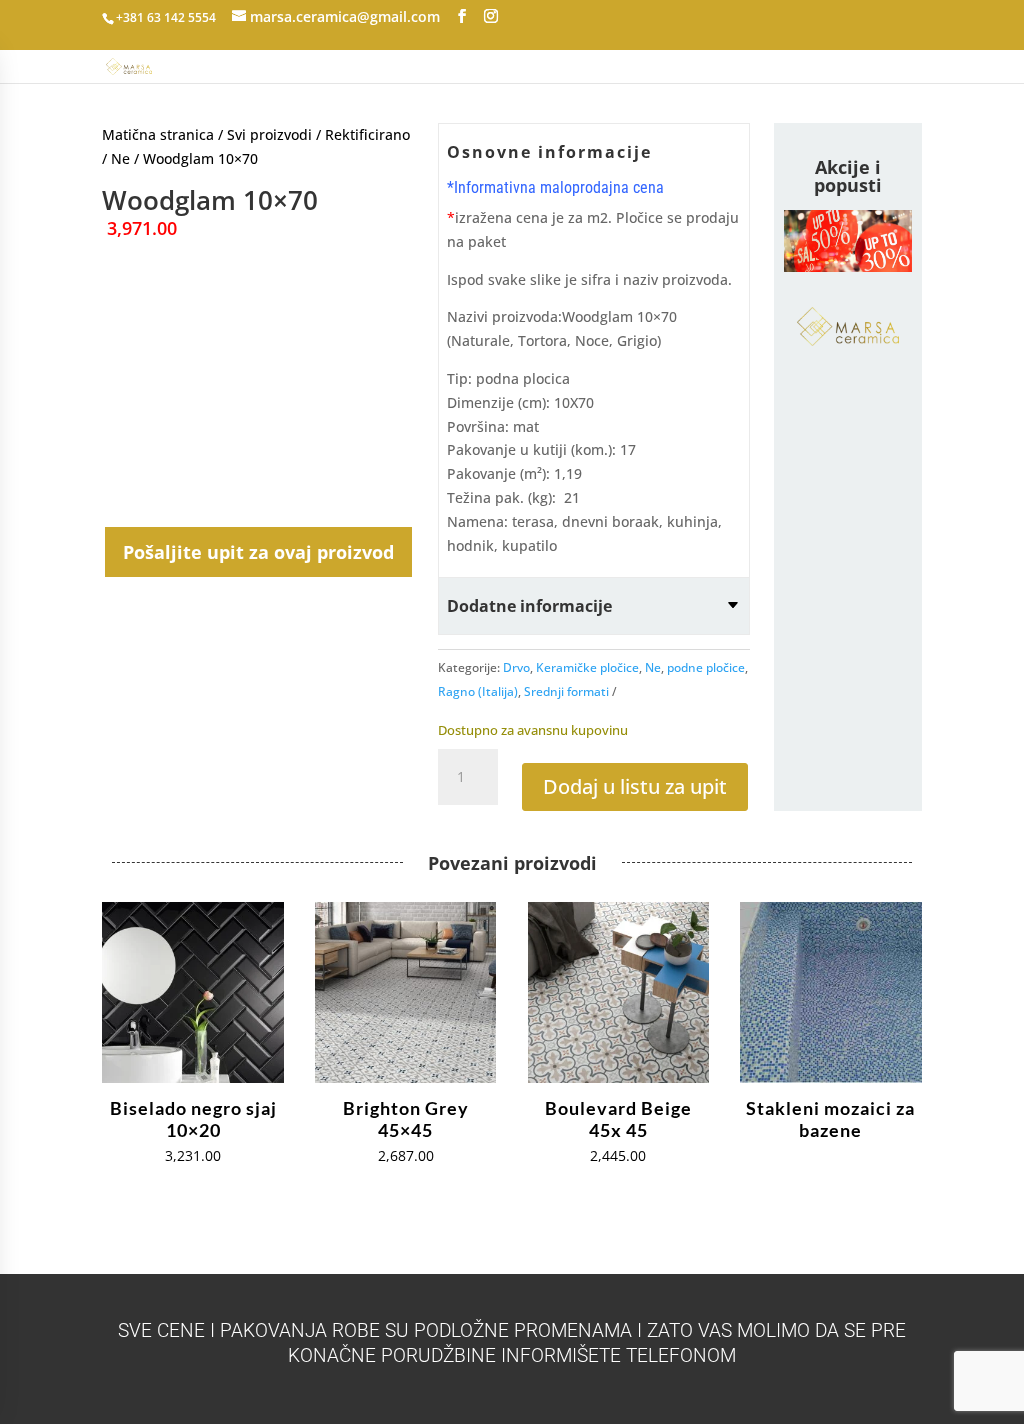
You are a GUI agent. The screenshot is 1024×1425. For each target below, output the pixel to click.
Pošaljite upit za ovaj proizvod (258, 552)
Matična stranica (158, 134)
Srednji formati (566, 691)
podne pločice (706, 667)
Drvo (516, 667)
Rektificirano (367, 134)
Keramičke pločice (587, 667)
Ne (120, 158)
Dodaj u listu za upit (635, 786)
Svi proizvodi (269, 134)
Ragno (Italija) (478, 691)
